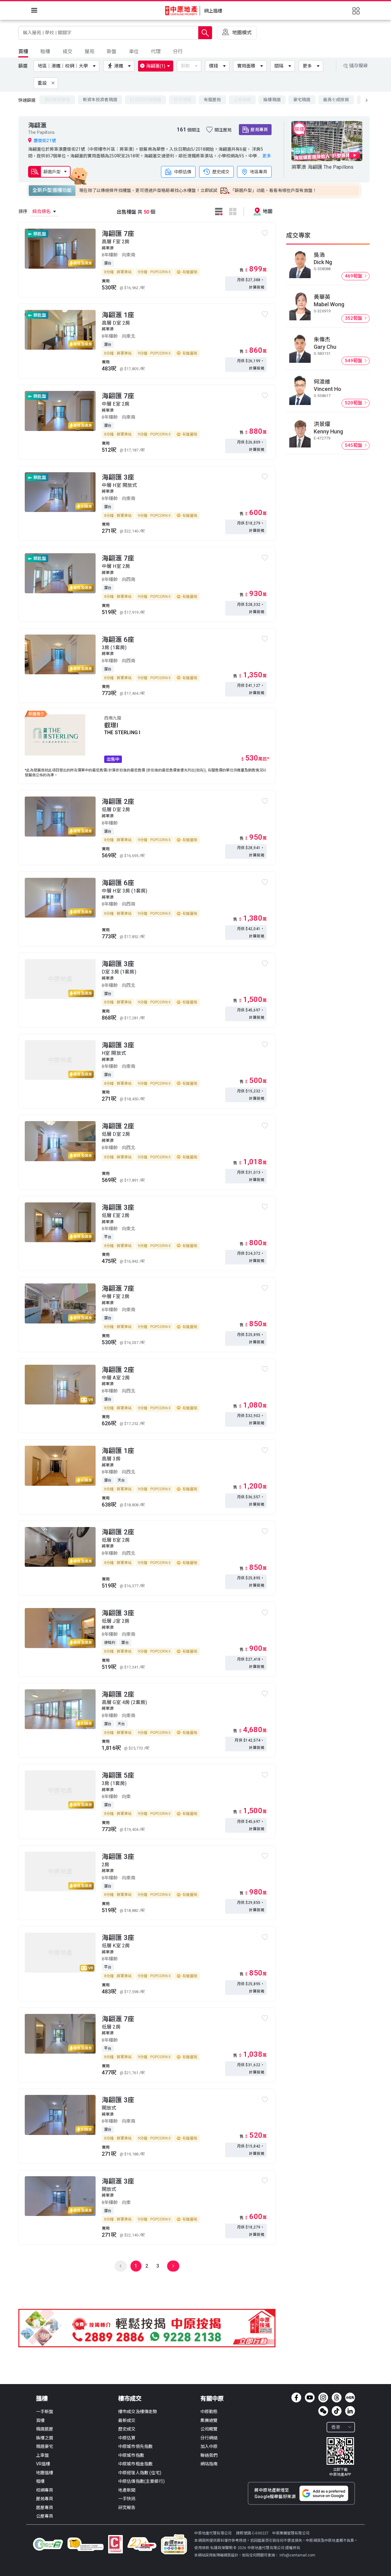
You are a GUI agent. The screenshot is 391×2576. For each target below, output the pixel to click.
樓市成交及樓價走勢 (138, 2412)
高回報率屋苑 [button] (57, 100)
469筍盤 (354, 276)
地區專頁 (259, 172)
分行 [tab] (178, 52)
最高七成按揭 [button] (336, 100)
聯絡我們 (209, 2455)
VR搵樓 (43, 2464)
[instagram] (323, 2398)
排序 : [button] (35, 212)
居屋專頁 (45, 2508)
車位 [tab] (134, 52)
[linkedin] (350, 2411)
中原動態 (209, 2412)
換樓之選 (45, 2438)
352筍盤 (354, 318)
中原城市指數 (131, 2455)
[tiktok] (337, 2411)
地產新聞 (127, 2490)
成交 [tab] (68, 52)
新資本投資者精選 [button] (100, 100)
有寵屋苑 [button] (212, 100)
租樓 (40, 2481)
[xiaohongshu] (350, 2398)
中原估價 (183, 172)
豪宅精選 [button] (302, 100)
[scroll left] (367, 100)
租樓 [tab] (45, 52)
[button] (68, 66)
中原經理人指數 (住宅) (140, 2473)
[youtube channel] (310, 2398)
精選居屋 (45, 2429)
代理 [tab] (156, 52)
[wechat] (323, 2411)
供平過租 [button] (183, 100)
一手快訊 (127, 2499)
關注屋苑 (223, 130)
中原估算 (127, 2438)
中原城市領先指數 (135, 2446)
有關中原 (212, 2399)
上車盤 (42, 2455)
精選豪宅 (45, 2446)
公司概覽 (209, 2429)
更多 (307, 66)
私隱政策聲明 (221, 2548)
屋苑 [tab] (90, 52)
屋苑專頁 (259, 130)
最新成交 (127, 2420)
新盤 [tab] (111, 52)
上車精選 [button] (242, 100)
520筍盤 (354, 403)
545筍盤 (354, 445)
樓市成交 (130, 2399)
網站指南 (209, 2464)
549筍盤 (354, 361)
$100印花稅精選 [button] (146, 100)
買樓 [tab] (23, 52)
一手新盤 (45, 2412)
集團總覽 (209, 2420)
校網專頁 (45, 2490)
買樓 (40, 2420)
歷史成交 (221, 172)
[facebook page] (296, 2398)
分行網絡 (209, 2438)
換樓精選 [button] (272, 100)
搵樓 (42, 2399)
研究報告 (127, 2508)
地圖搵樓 (45, 2473)
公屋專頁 (45, 2516)
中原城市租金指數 (135, 2464)
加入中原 (209, 2446)
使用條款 (202, 2548)
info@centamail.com (297, 2555)
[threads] (337, 2398)
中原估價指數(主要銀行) (141, 2481)
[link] (340, 2457)
